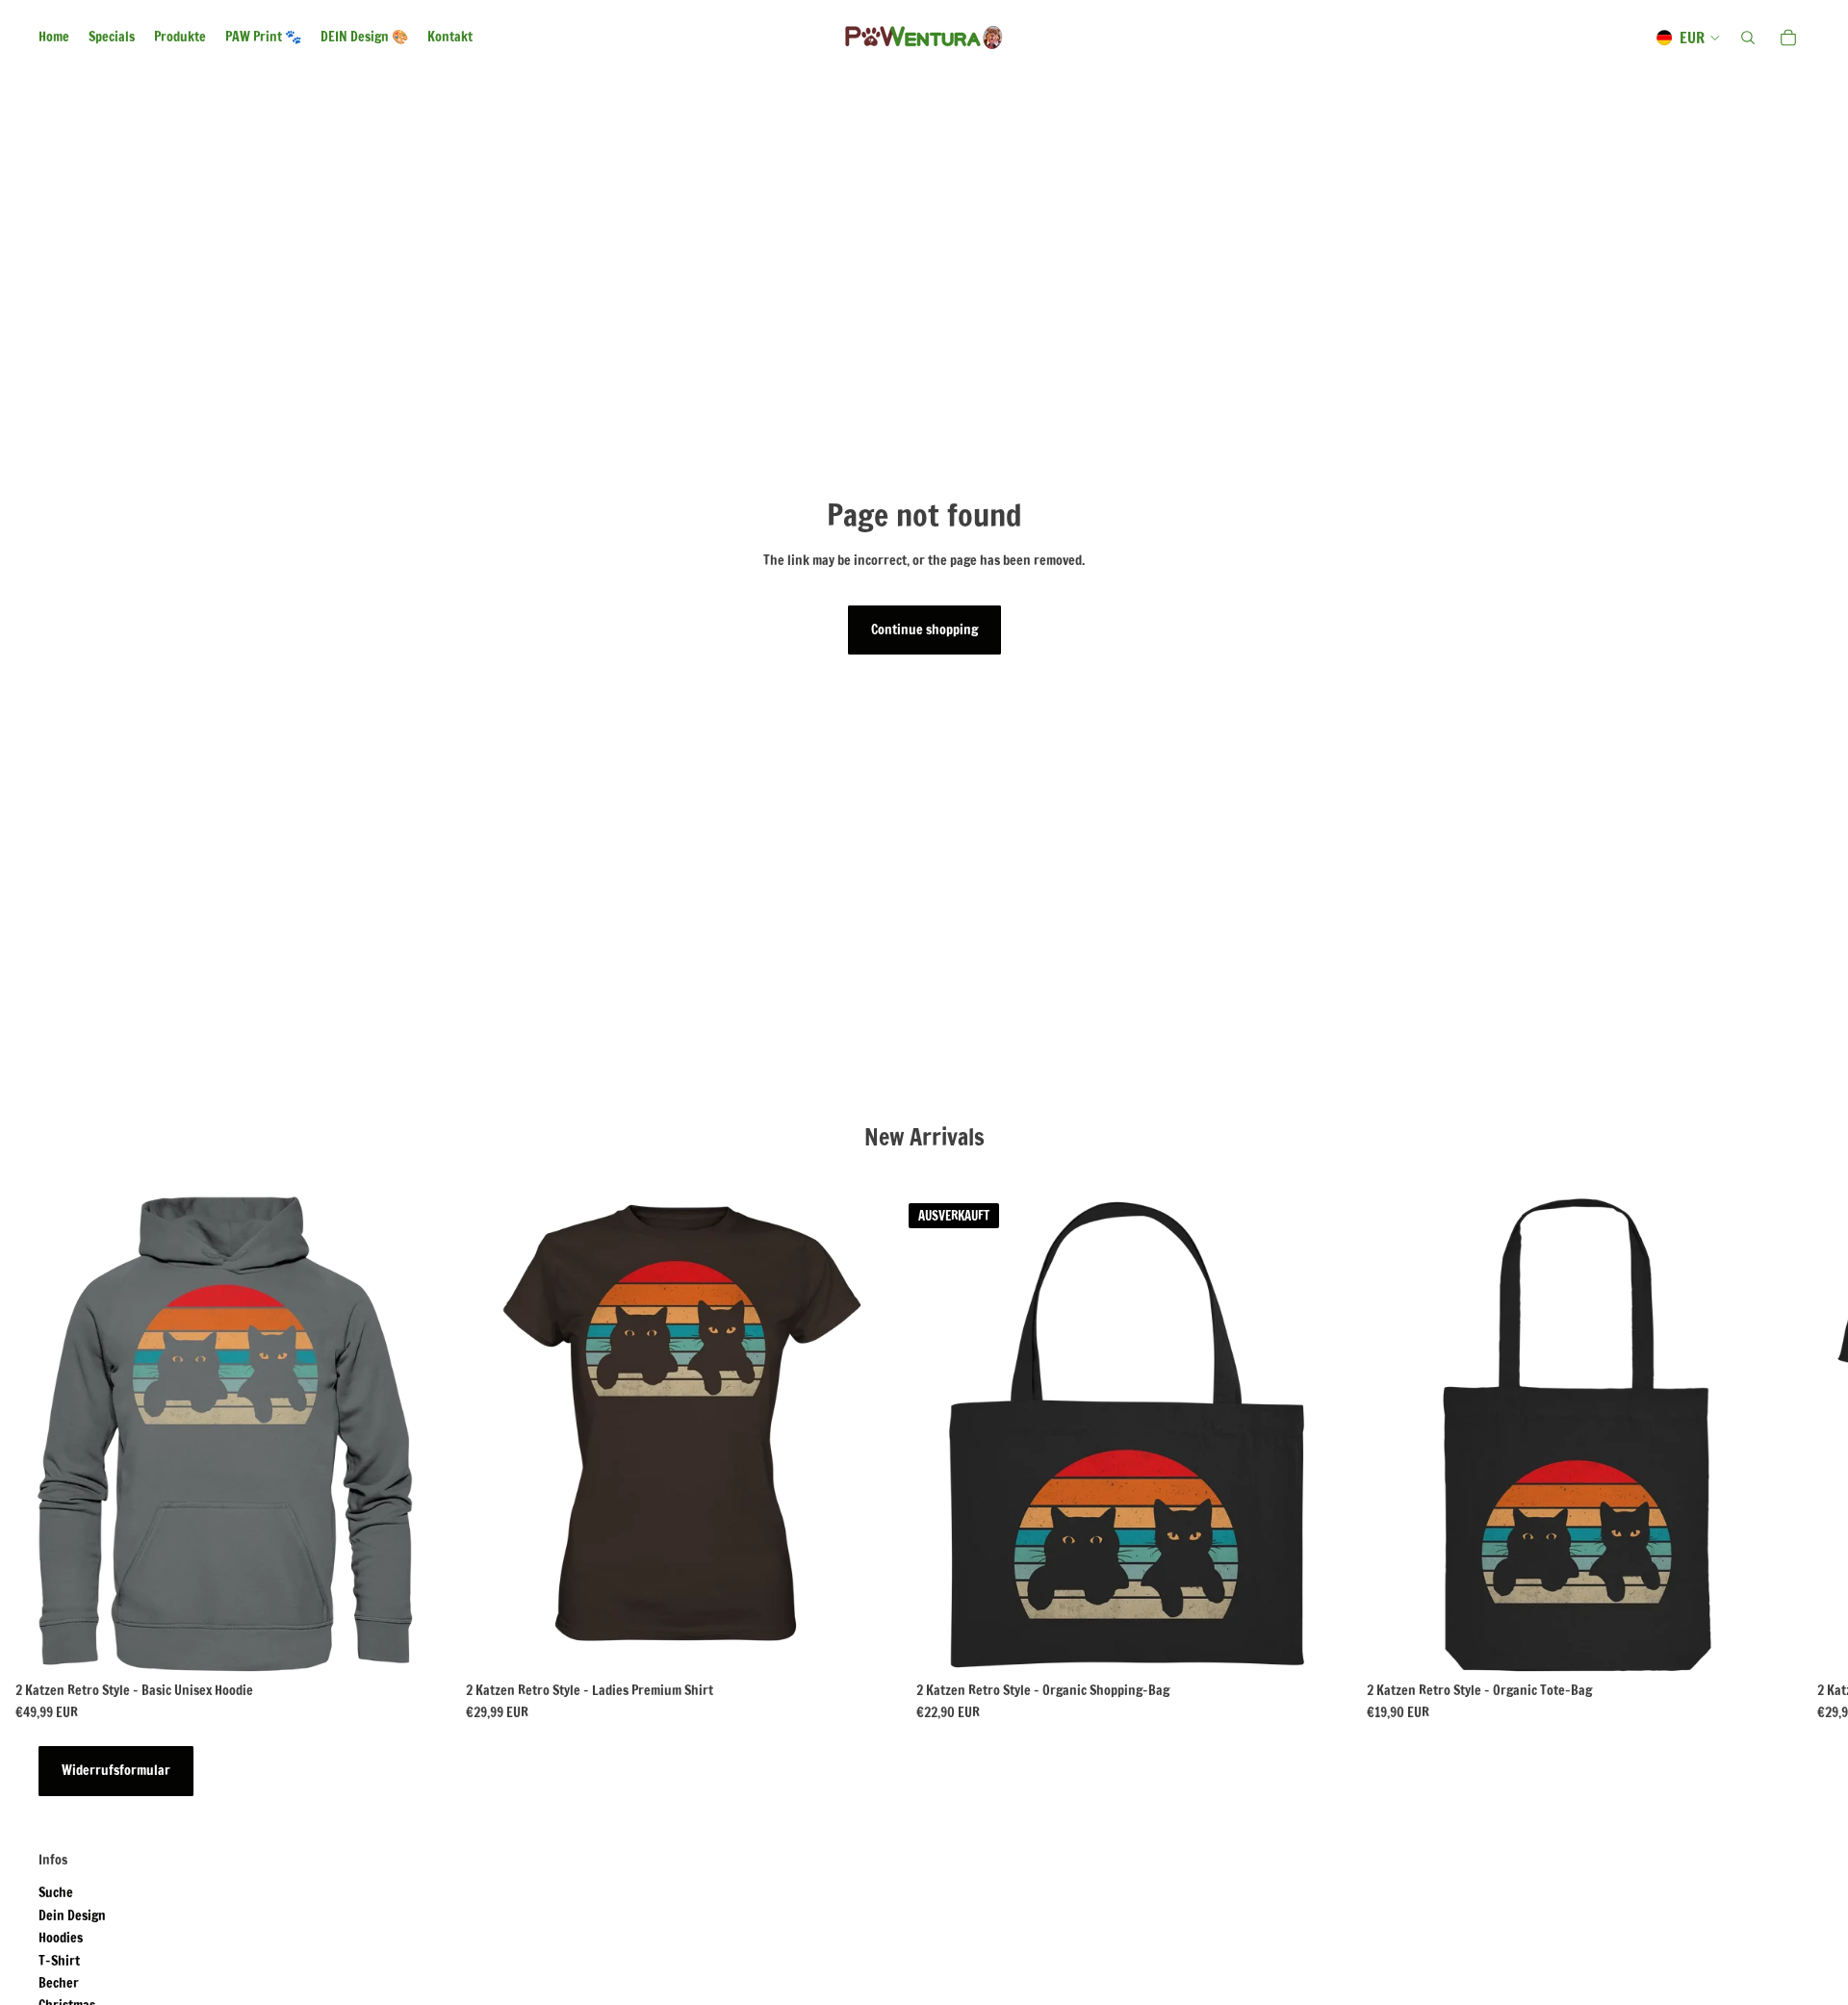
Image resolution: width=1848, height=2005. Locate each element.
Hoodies (61, 1938)
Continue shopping (924, 630)
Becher (59, 1983)
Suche (56, 1892)
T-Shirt (59, 1961)
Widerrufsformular (116, 1770)
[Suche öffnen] (1748, 38)
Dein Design (72, 1915)
